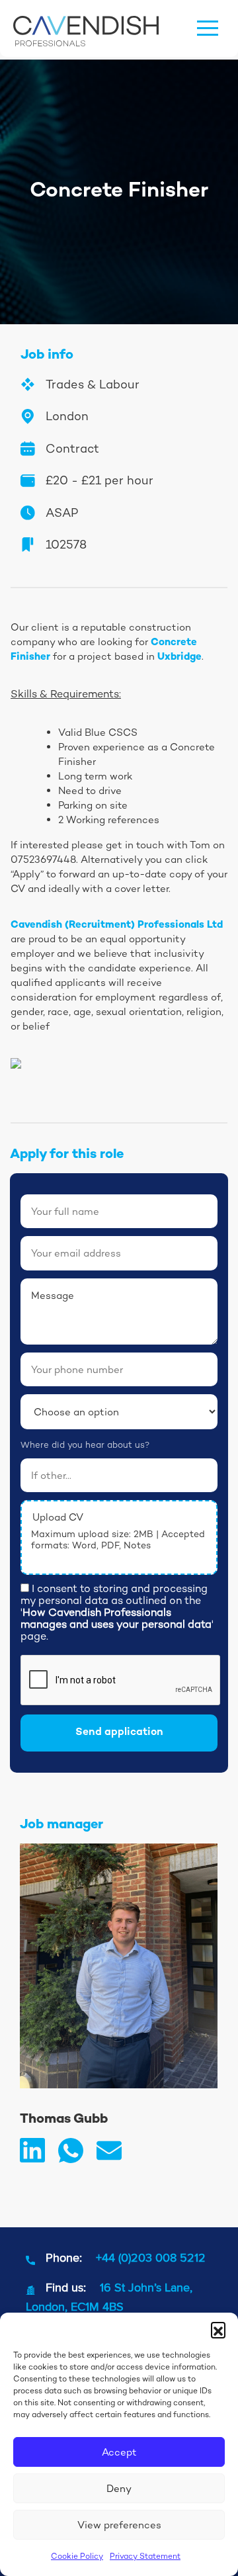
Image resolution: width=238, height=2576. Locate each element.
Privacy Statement (145, 2556)
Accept (119, 2452)
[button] (218, 2329)
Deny (119, 2488)
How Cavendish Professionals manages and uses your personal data (116, 1618)
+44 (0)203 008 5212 (151, 2257)
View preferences (119, 2525)
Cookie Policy (77, 2556)
